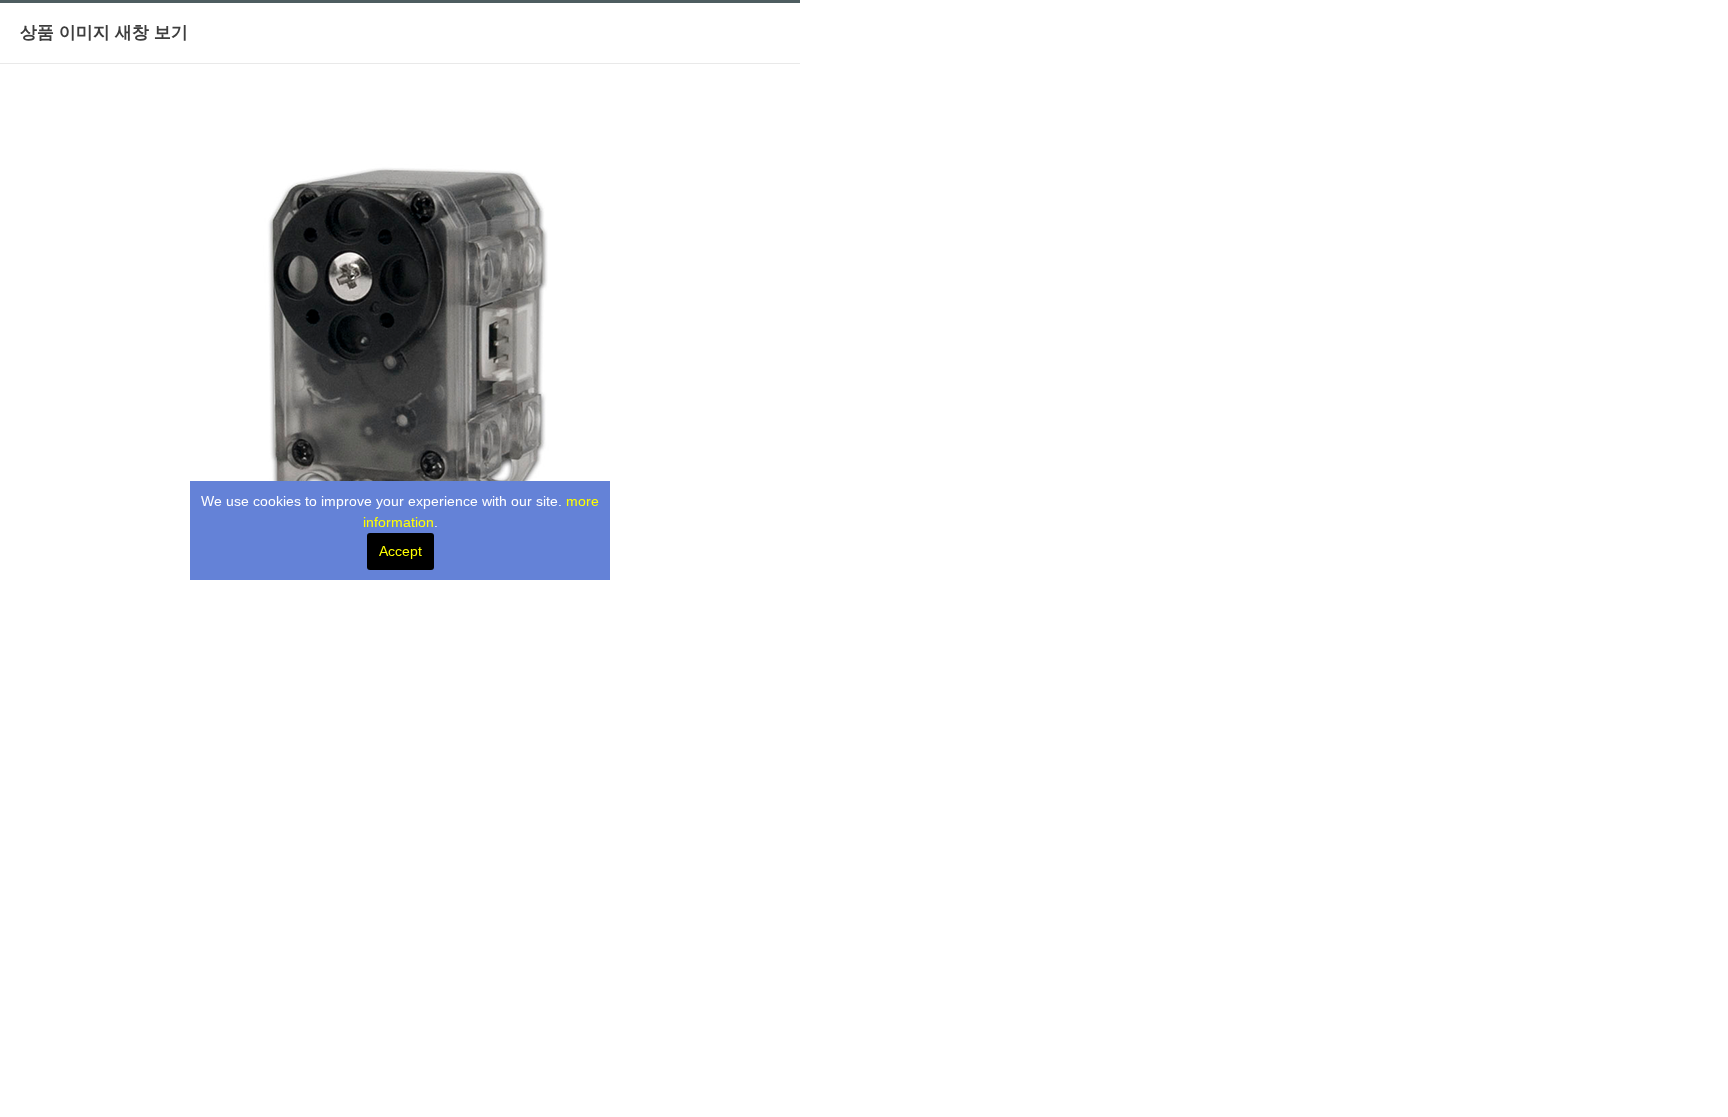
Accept (400, 551)
